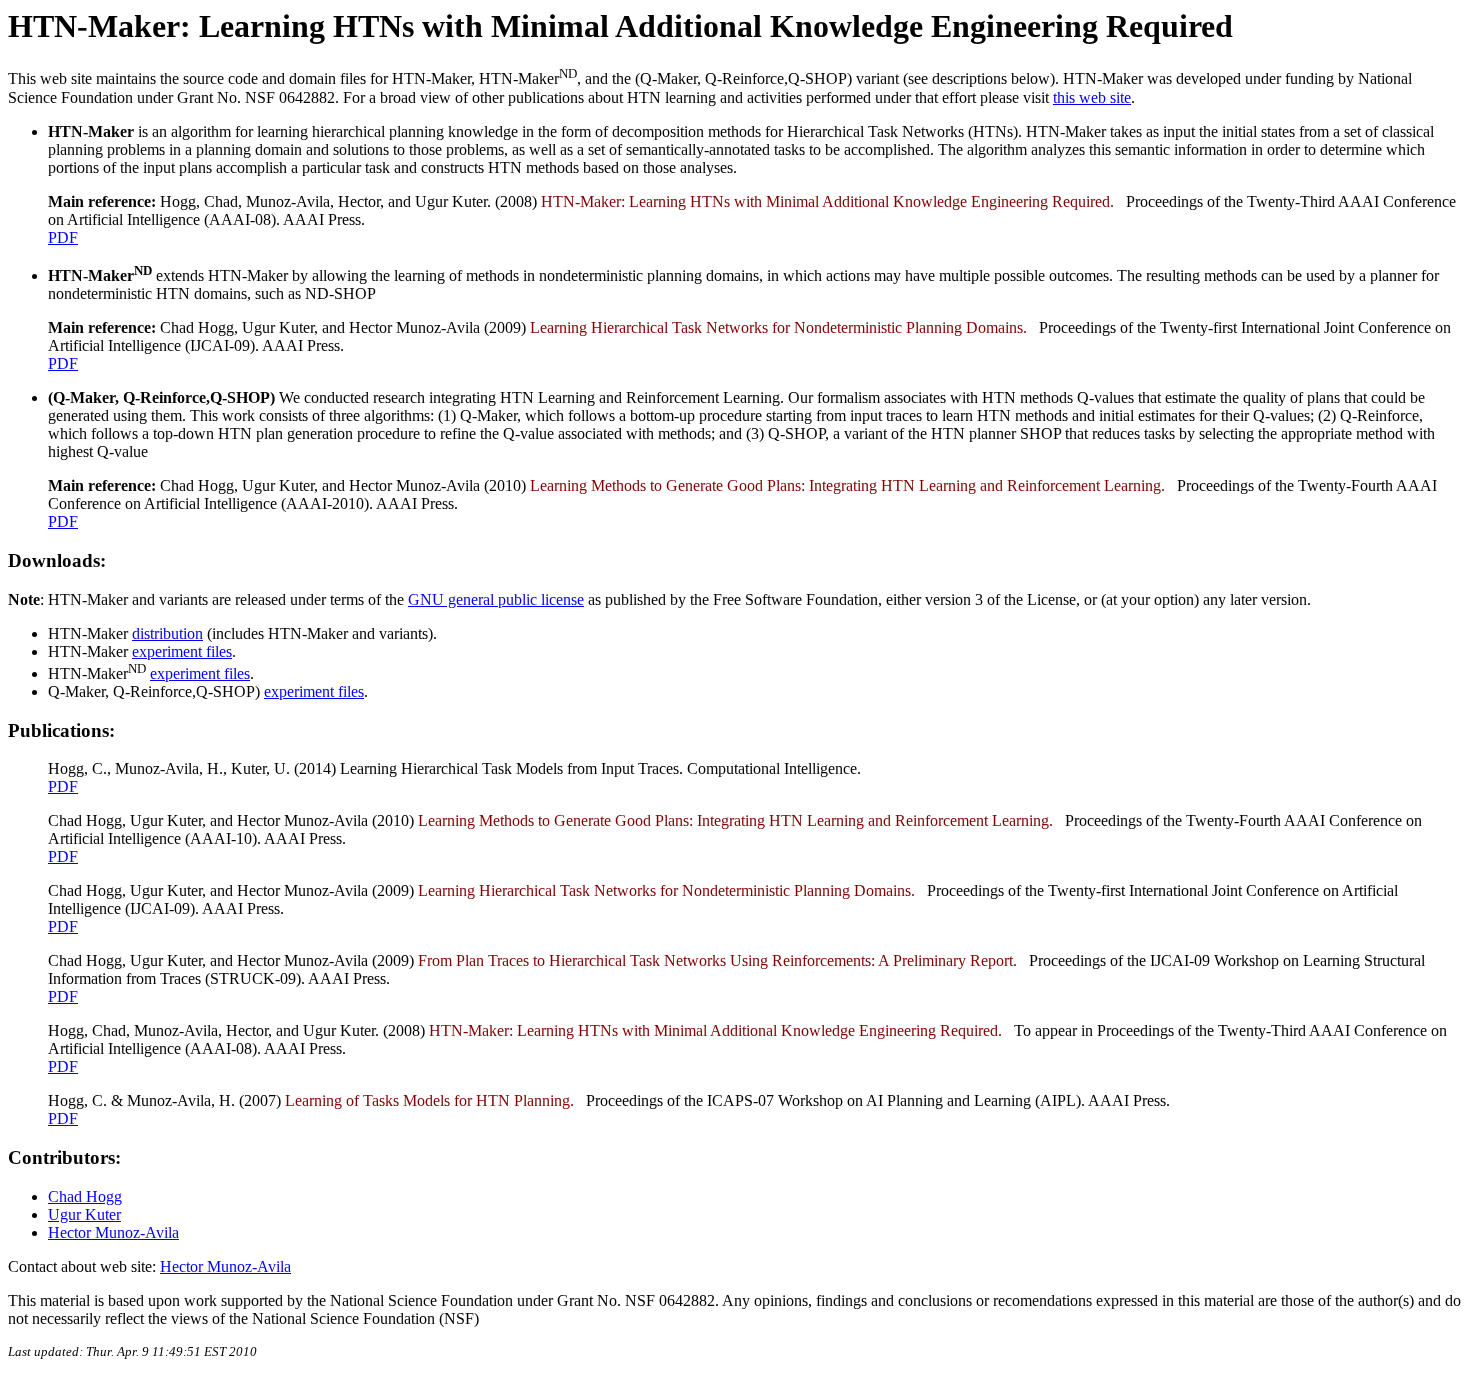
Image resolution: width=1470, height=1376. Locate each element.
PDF (63, 237)
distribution (167, 633)
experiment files (182, 651)
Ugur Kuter (84, 1214)
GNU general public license (496, 599)
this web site (1092, 97)
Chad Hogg (85, 1196)
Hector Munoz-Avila (113, 1232)
